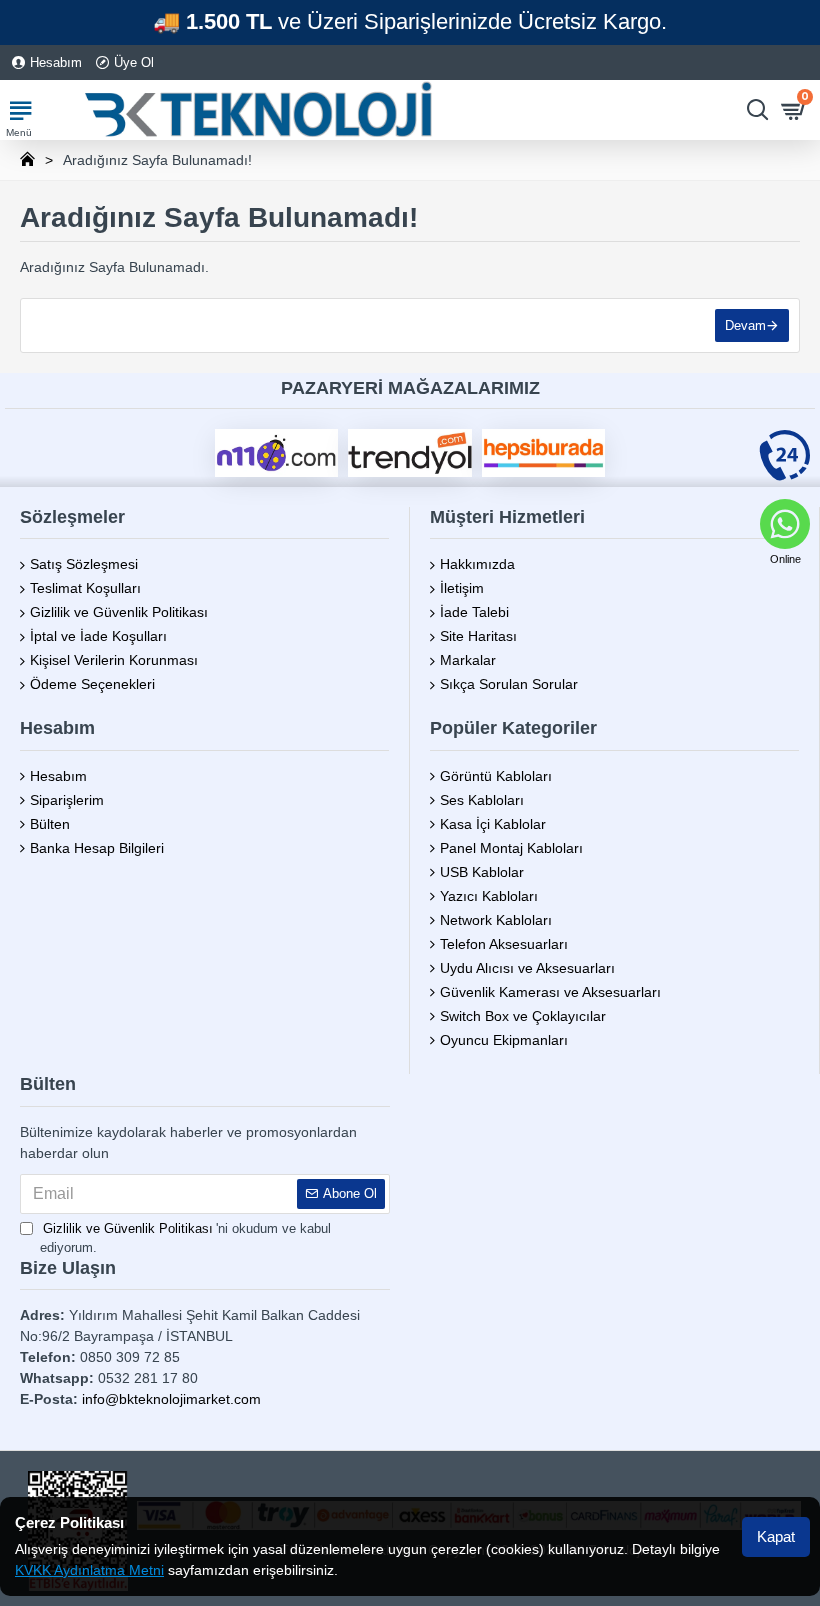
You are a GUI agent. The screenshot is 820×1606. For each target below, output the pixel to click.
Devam (745, 325)
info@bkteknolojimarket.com (171, 1399)
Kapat (776, 1536)
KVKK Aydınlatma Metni (89, 1570)
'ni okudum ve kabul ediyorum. (185, 1238)
